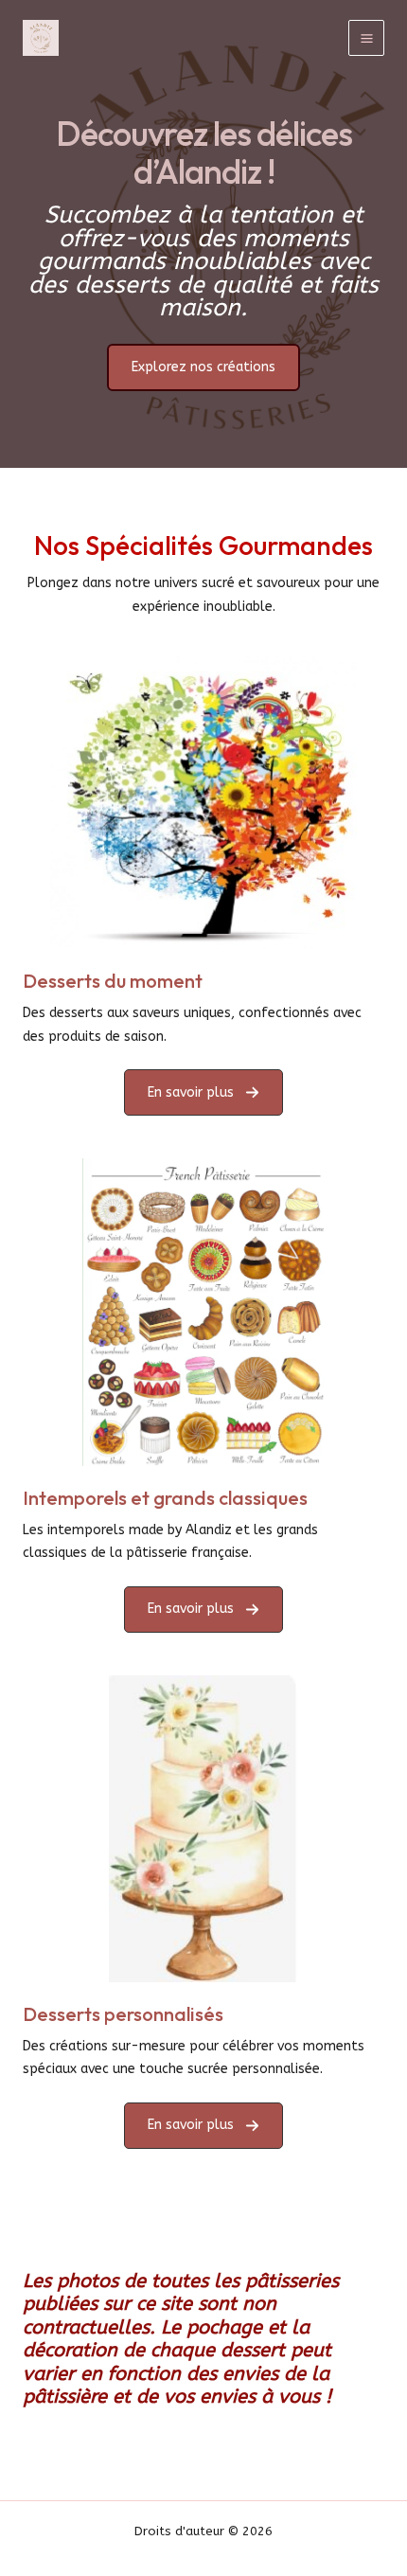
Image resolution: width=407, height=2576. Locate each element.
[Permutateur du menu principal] (366, 38)
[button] (203, 1092)
